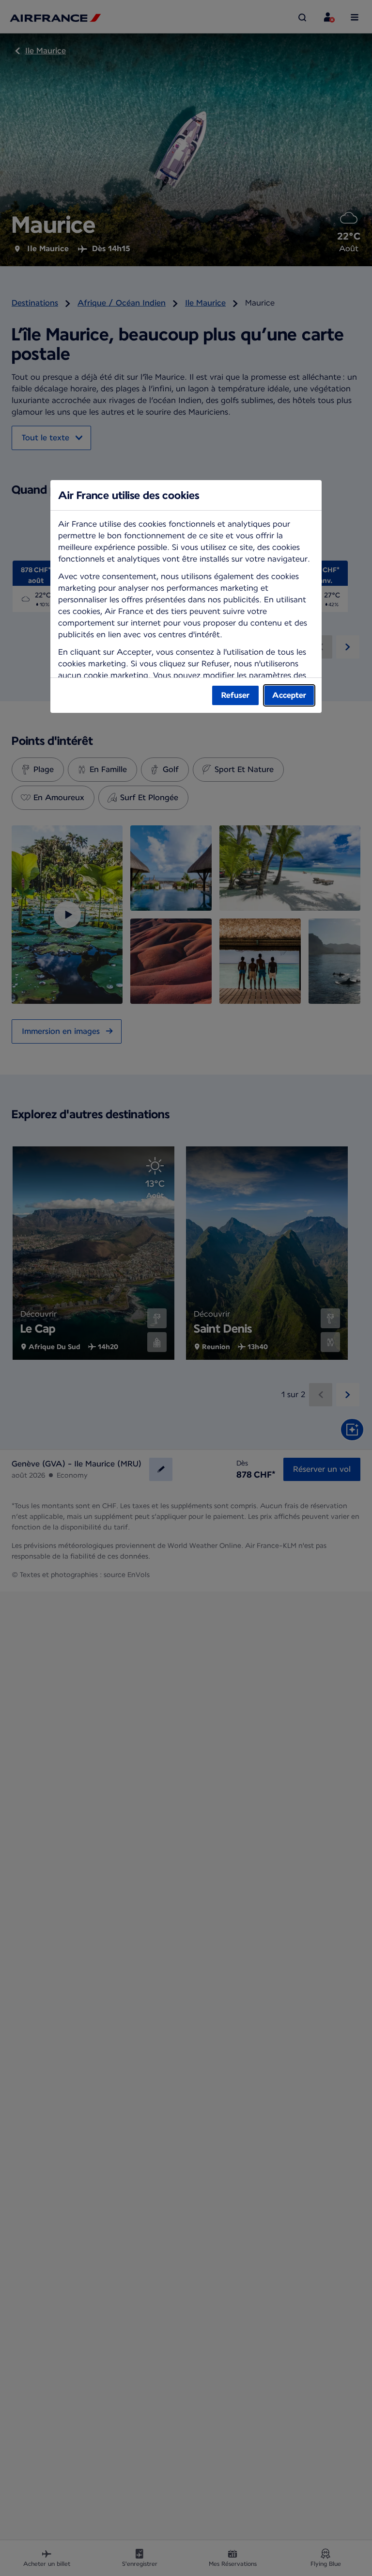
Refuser (235, 695)
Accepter (289, 695)
